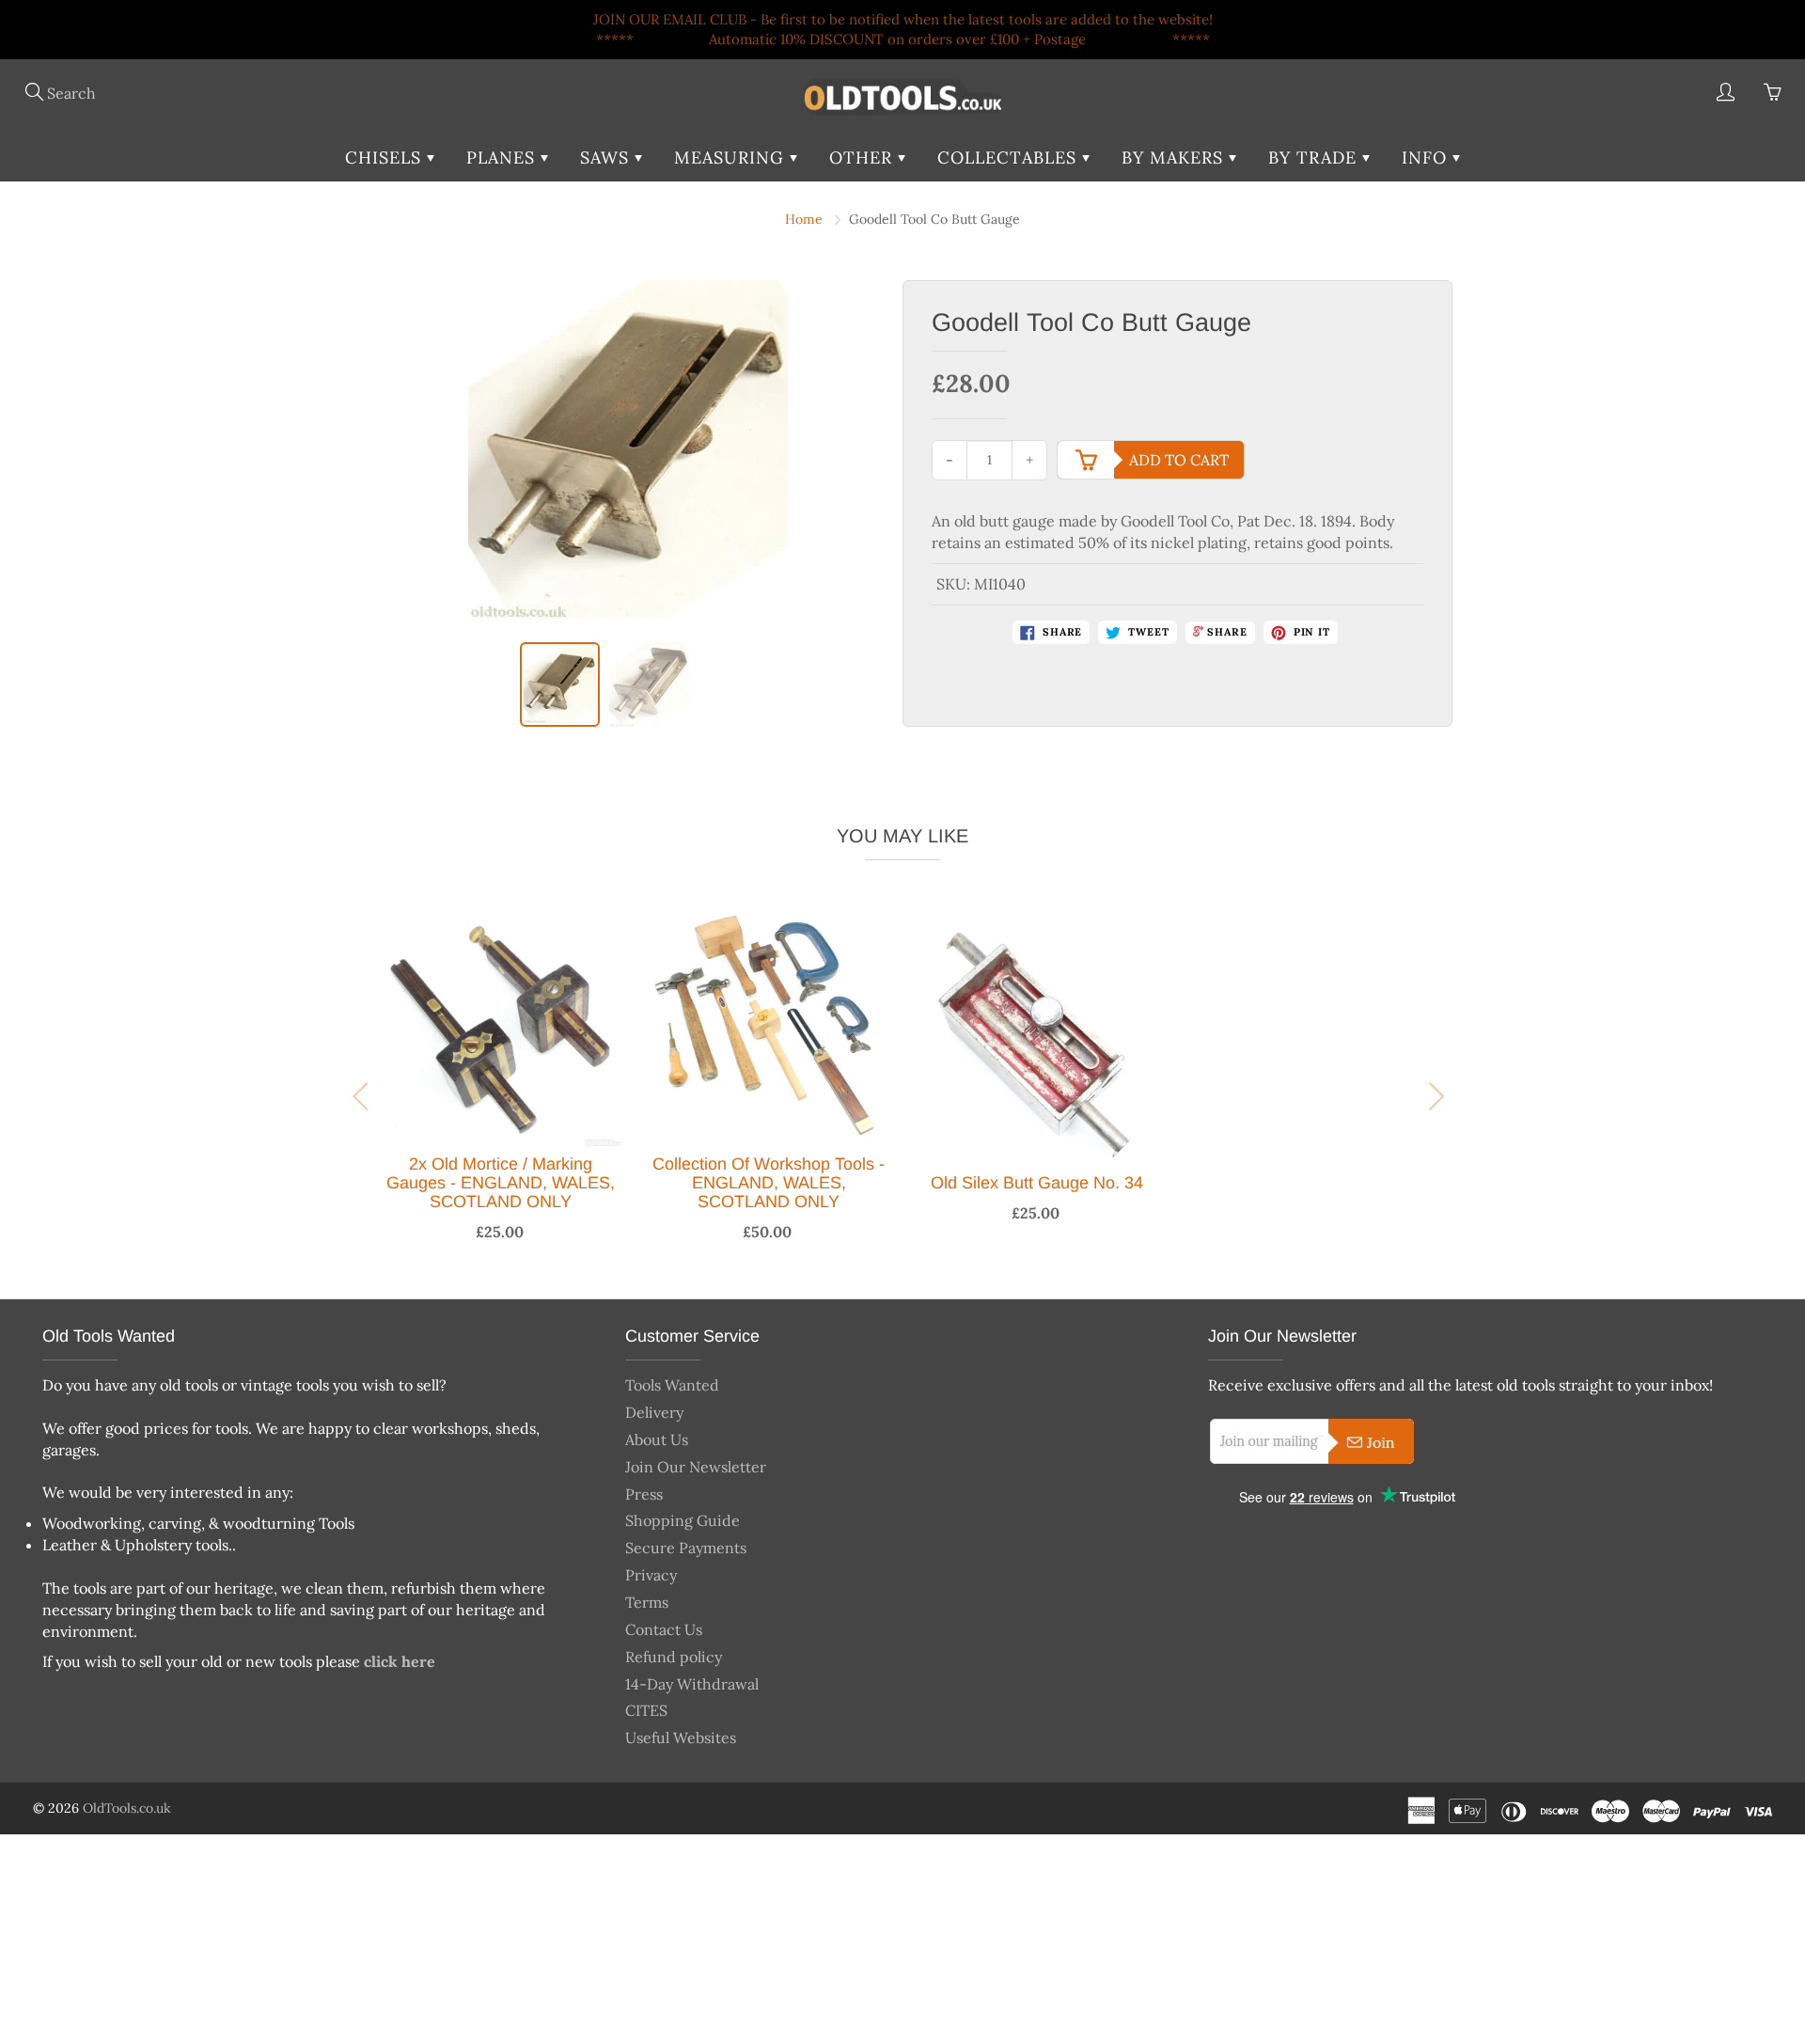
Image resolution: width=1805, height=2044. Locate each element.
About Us (657, 1439)
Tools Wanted (672, 1385)
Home (804, 219)
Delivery (654, 1412)
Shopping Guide (683, 1520)
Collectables (1010, 157)
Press (644, 1494)
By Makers (1175, 157)
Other (863, 157)
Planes (503, 157)
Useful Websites (681, 1737)
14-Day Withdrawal (692, 1684)
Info (1427, 157)
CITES (646, 1710)
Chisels (386, 157)
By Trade (1315, 157)
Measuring (732, 157)
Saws (607, 157)
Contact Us (664, 1629)
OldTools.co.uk (127, 1808)
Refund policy (674, 1657)
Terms (647, 1602)
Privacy (651, 1575)
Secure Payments (686, 1548)
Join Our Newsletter (696, 1467)
